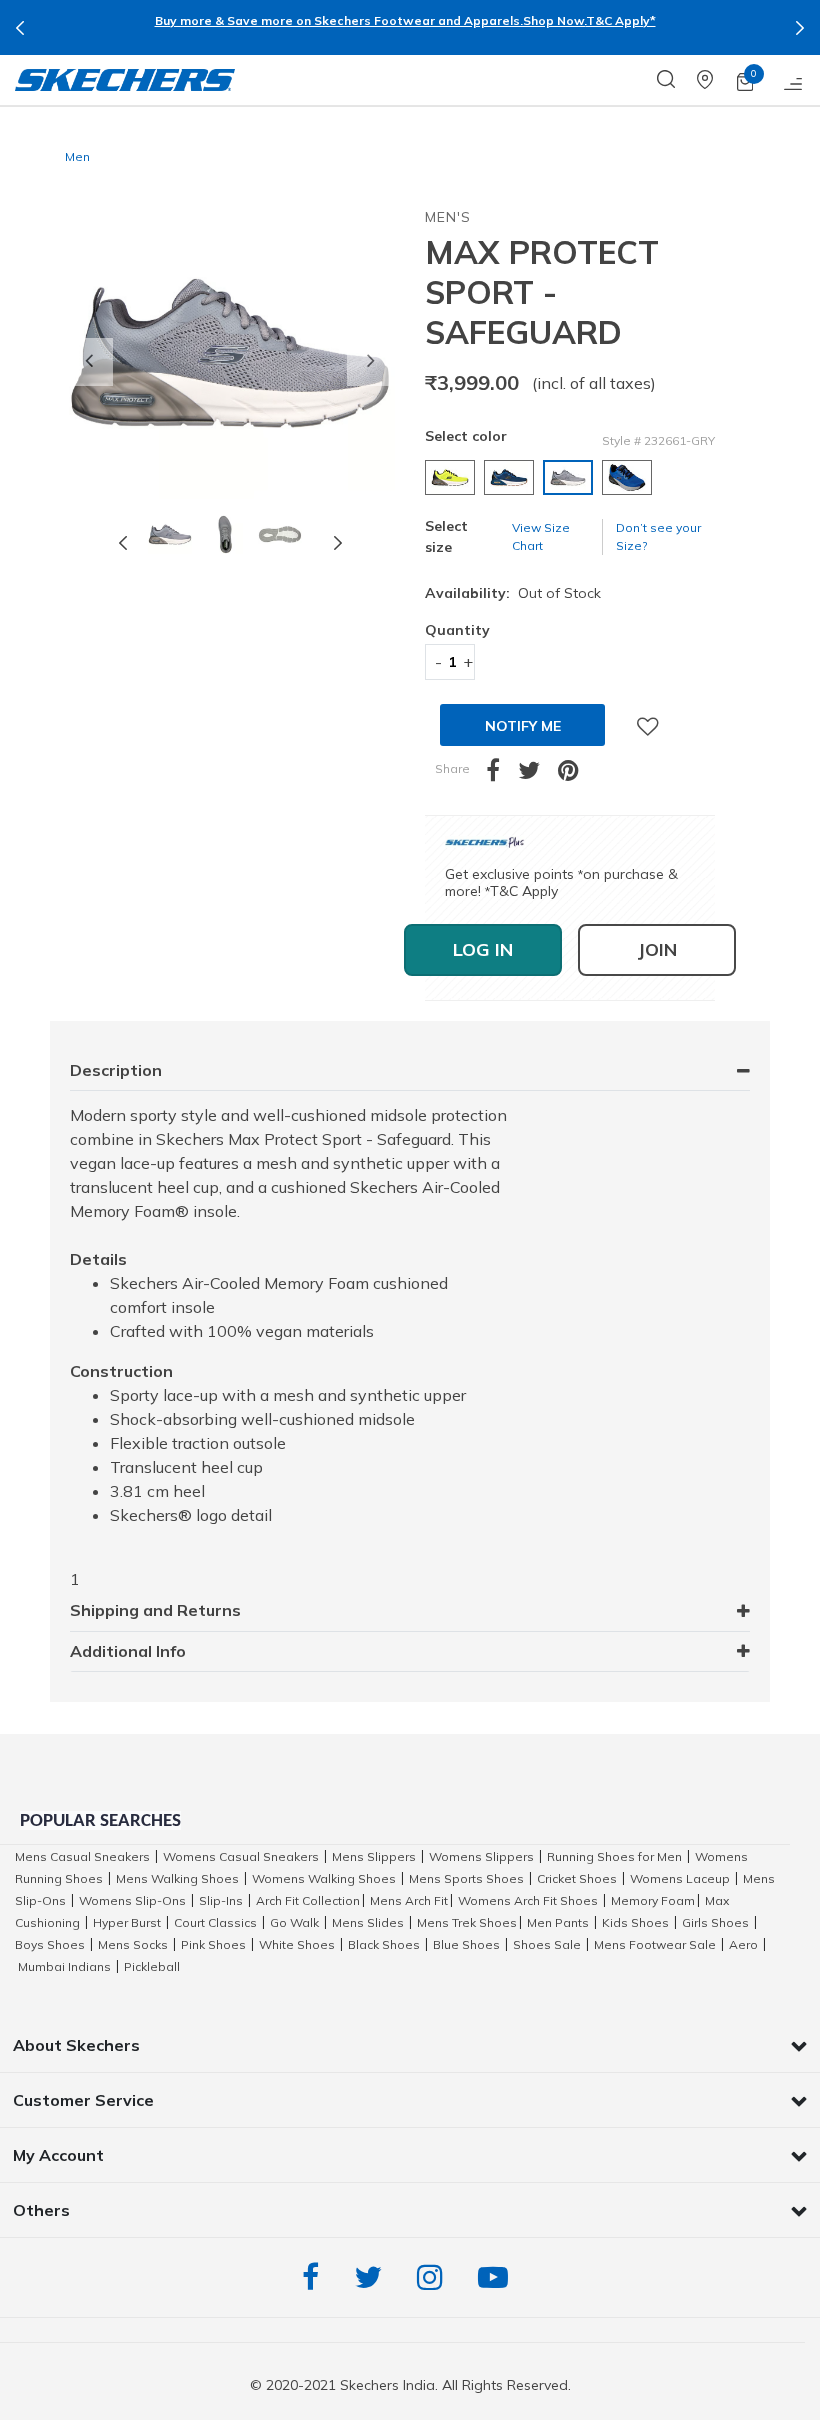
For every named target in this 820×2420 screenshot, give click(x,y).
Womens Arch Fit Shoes (528, 1900)
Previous (20, 28)
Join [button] (657, 949)
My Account (58, 2155)
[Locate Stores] (717, 80)
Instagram (435, 2277)
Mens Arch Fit (409, 1900)
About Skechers (76, 2045)
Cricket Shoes (577, 1878)
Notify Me (523, 726)
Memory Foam (653, 1900)
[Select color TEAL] (511, 477)
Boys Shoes (50, 1944)
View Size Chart (541, 536)
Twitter (373, 2277)
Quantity (450, 630)
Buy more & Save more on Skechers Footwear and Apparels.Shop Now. (370, 20)
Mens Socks (133, 1944)
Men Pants (558, 1922)
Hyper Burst (127, 1922)
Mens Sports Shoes (466, 1878)
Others (41, 2210)
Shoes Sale (547, 1944)
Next (800, 28)
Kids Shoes (635, 1922)
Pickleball (152, 1966)
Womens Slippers (481, 1856)
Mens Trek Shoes (467, 1922)
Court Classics (215, 1922)
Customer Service (83, 2100)
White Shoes (297, 1944)
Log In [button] (483, 949)
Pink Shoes (213, 1944)
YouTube (498, 2277)
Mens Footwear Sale (655, 1944)
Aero (743, 1944)
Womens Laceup (680, 1878)
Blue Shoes (466, 1944)
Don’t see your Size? (658, 536)
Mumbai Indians (64, 1966)
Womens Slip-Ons (132, 1900)
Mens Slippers (374, 1856)
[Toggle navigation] (794, 80)
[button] (89, 362)
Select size (446, 536)
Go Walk (294, 1922)
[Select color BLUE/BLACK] (629, 477)
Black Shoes (384, 1944)
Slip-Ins (221, 1900)
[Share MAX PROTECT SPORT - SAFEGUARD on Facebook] (502, 774)
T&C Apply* (621, 20)
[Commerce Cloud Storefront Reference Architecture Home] (125, 80)
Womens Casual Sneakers (241, 1856)
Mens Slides (368, 1922)
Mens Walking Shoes (177, 1878)
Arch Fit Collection (308, 1900)
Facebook (315, 2277)
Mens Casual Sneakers (82, 1856)
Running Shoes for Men (614, 1856)
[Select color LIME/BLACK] (452, 477)
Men (77, 156)
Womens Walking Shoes (324, 1878)
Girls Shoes (715, 1922)
